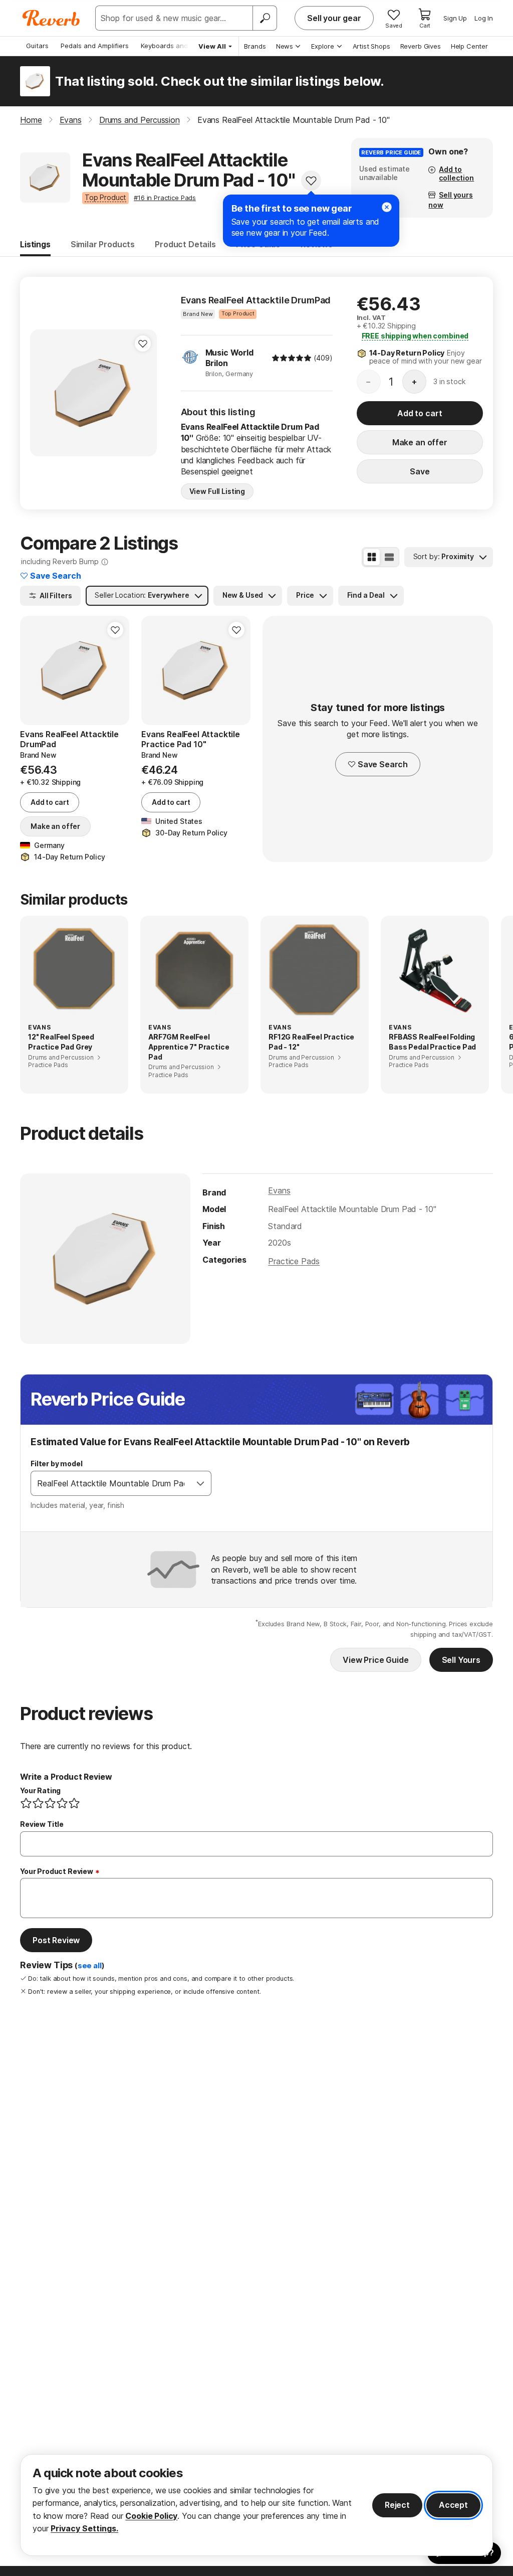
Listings (35, 244)
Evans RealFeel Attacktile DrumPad (256, 300)
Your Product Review (57, 1871)
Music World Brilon (229, 358)
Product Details (185, 244)
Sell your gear (334, 18)
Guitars (37, 46)
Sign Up (455, 18)
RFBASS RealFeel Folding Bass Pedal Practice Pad (432, 1042)
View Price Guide (375, 1660)
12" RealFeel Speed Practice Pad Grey (61, 1042)
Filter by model (57, 1464)
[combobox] (111, 1483)
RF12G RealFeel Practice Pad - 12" (311, 1042)
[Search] (265, 18)
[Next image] (143, 393)
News (285, 46)
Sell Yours (461, 1660)
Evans (279, 1190)
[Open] (200, 1483)
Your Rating (40, 1790)
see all (90, 1966)
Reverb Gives (421, 46)
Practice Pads (294, 1261)
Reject (397, 2505)
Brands (255, 46)
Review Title (42, 1824)
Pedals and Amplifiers (95, 46)
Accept (453, 2505)
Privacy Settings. (84, 2528)
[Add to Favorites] (311, 181)
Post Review (56, 1940)
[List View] (389, 557)
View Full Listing (217, 491)
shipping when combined (415, 336)
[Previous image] (44, 393)
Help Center (469, 46)
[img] (292, 358)
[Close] (387, 207)
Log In (484, 18)
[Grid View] (372, 557)
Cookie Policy (151, 2516)
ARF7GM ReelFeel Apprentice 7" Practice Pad (189, 1047)
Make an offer (420, 442)
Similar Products (103, 244)
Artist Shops (371, 46)
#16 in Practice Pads (165, 198)
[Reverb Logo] (51, 18)
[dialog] (256, 2505)
